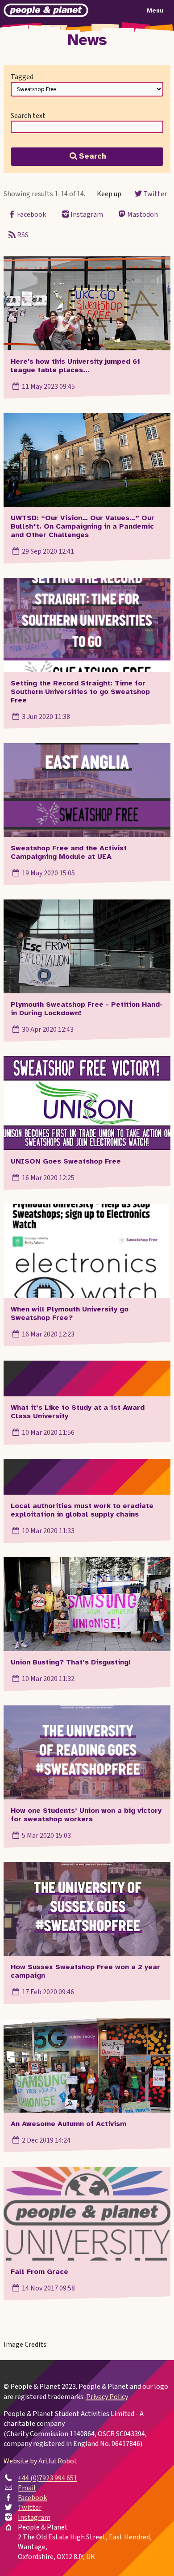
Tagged (22, 77)
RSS (23, 235)
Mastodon (143, 214)
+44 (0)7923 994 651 (48, 2478)
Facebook (31, 214)
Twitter (155, 194)
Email (27, 2488)
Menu (155, 11)
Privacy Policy (107, 2397)
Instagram (87, 214)
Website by (40, 2461)
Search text (28, 116)
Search (93, 156)
